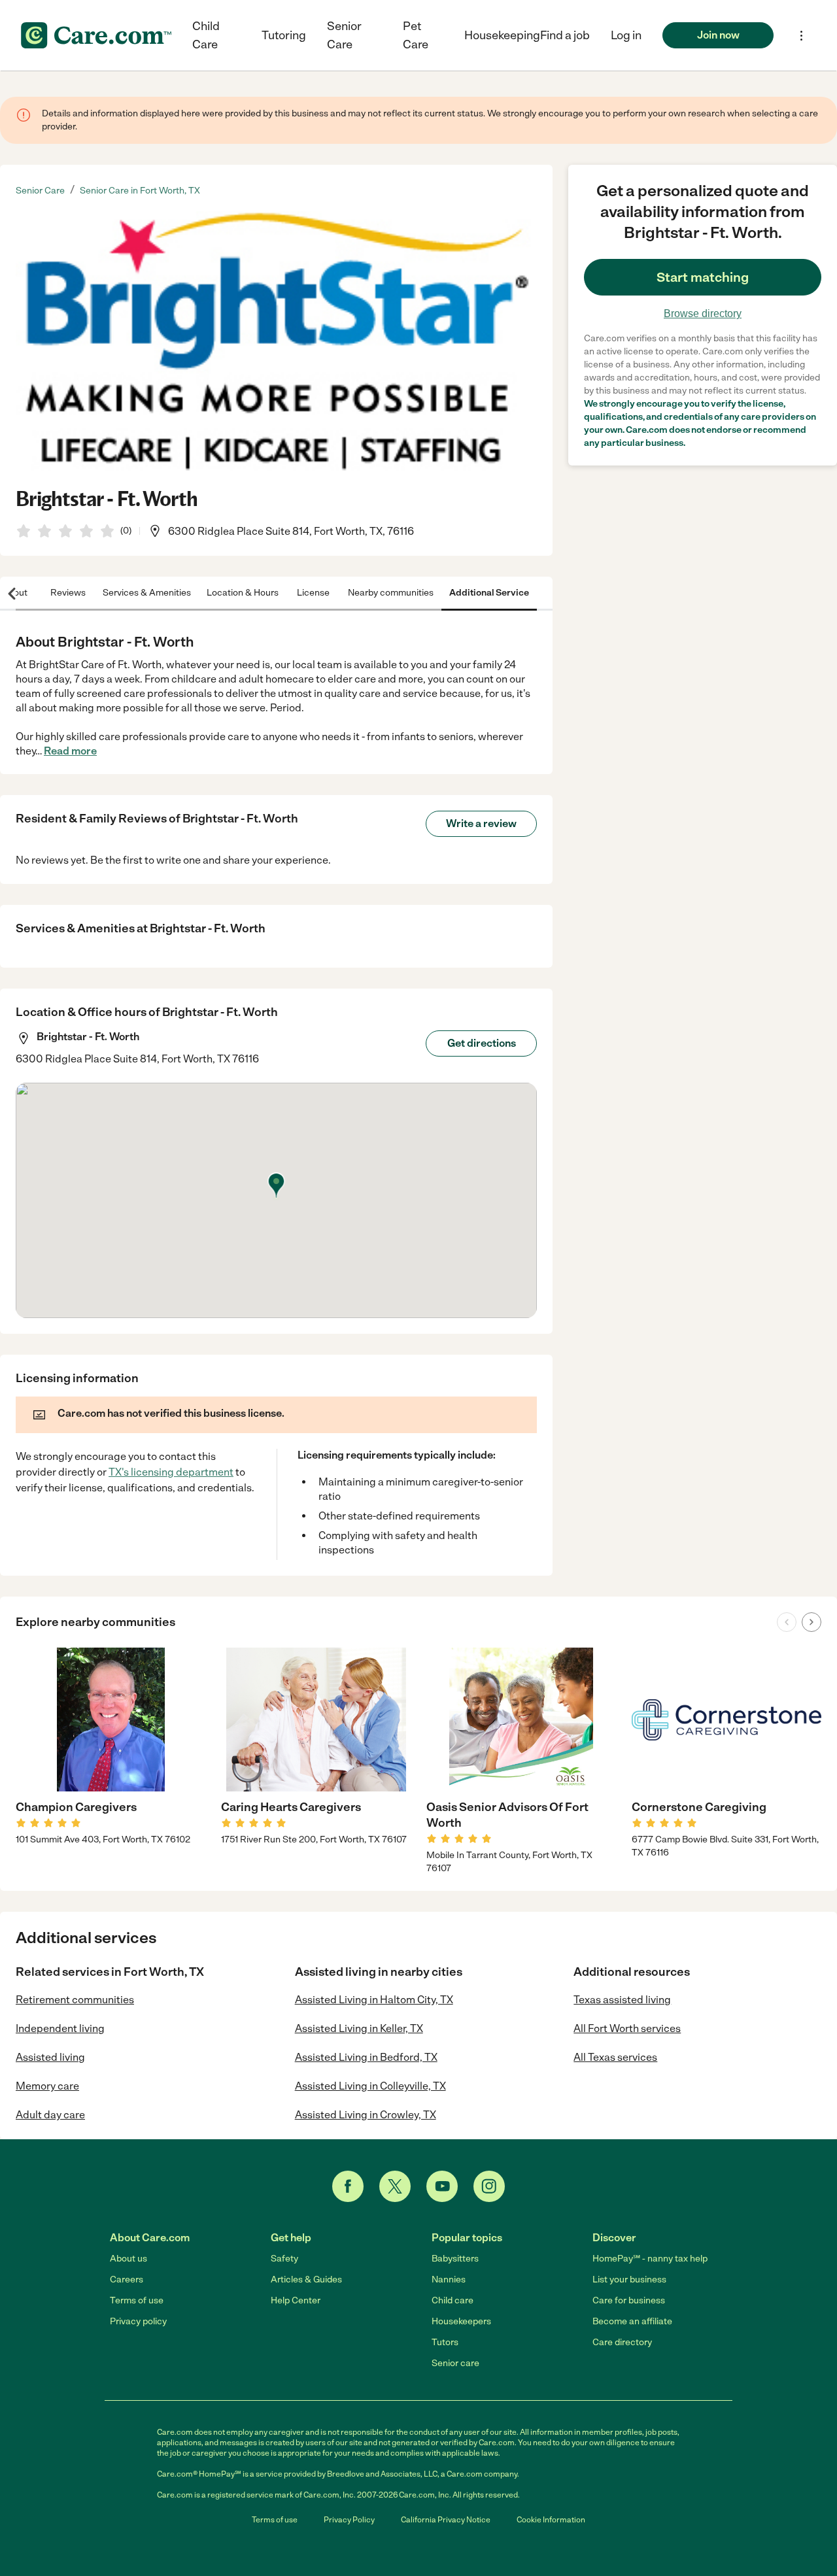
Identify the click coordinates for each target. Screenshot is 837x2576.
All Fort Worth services (627, 2028)
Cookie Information (551, 2520)
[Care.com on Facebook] (348, 2186)
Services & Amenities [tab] (147, 593)
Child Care (206, 35)
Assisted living (50, 2057)
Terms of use (137, 2300)
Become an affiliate (632, 2321)
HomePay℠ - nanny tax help (650, 2259)
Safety (284, 2259)
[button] (626, 35)
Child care (453, 2300)
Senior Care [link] (40, 191)
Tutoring (284, 35)
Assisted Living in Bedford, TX (366, 2057)
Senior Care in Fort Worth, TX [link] (140, 191)
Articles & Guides (306, 2279)
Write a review (481, 823)
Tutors (445, 2342)
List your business (629, 2279)
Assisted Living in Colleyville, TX (370, 2086)
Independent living (60, 2028)
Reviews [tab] (68, 593)
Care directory (622, 2342)
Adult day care (50, 2115)
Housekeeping (502, 35)
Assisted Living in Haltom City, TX (374, 2000)
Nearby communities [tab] (391, 593)
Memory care (47, 2086)
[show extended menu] (801, 36)
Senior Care (344, 35)
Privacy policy (138, 2321)
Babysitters (455, 2259)
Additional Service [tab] (489, 593)
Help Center (296, 2300)
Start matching (703, 277)
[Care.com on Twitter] (395, 2186)
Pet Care (416, 35)
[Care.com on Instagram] (489, 2186)
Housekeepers (461, 2321)
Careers (127, 2279)
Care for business (629, 2300)
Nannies (449, 2279)
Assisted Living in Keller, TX (359, 2028)
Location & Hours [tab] (243, 593)
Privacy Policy (349, 2520)
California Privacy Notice (446, 2520)
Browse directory (703, 314)
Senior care (455, 2363)
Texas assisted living (622, 2000)
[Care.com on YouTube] (442, 2186)
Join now (718, 35)
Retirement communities (75, 2000)
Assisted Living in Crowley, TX (366, 2115)
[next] (811, 1622)
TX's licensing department (171, 1472)
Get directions (482, 1043)
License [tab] (313, 593)
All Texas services (615, 2057)
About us (128, 2259)
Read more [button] (70, 751)
